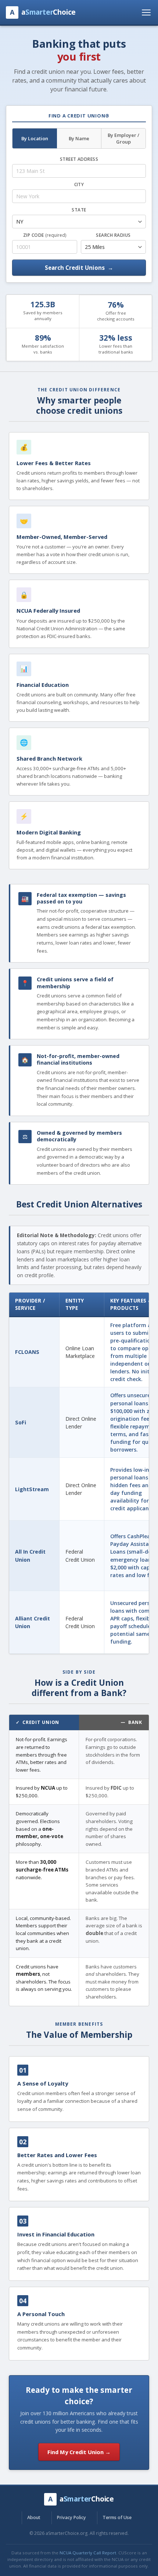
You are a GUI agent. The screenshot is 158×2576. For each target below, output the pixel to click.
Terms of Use (117, 2517)
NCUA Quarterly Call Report (88, 2553)
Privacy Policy (71, 2517)
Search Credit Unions (79, 268)
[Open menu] (146, 12)
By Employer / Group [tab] (123, 138)
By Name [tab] (79, 138)
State (79, 210)
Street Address (79, 159)
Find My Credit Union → (79, 2452)
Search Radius (113, 235)
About (34, 2517)
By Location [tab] (35, 138)
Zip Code (45, 235)
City (79, 184)
